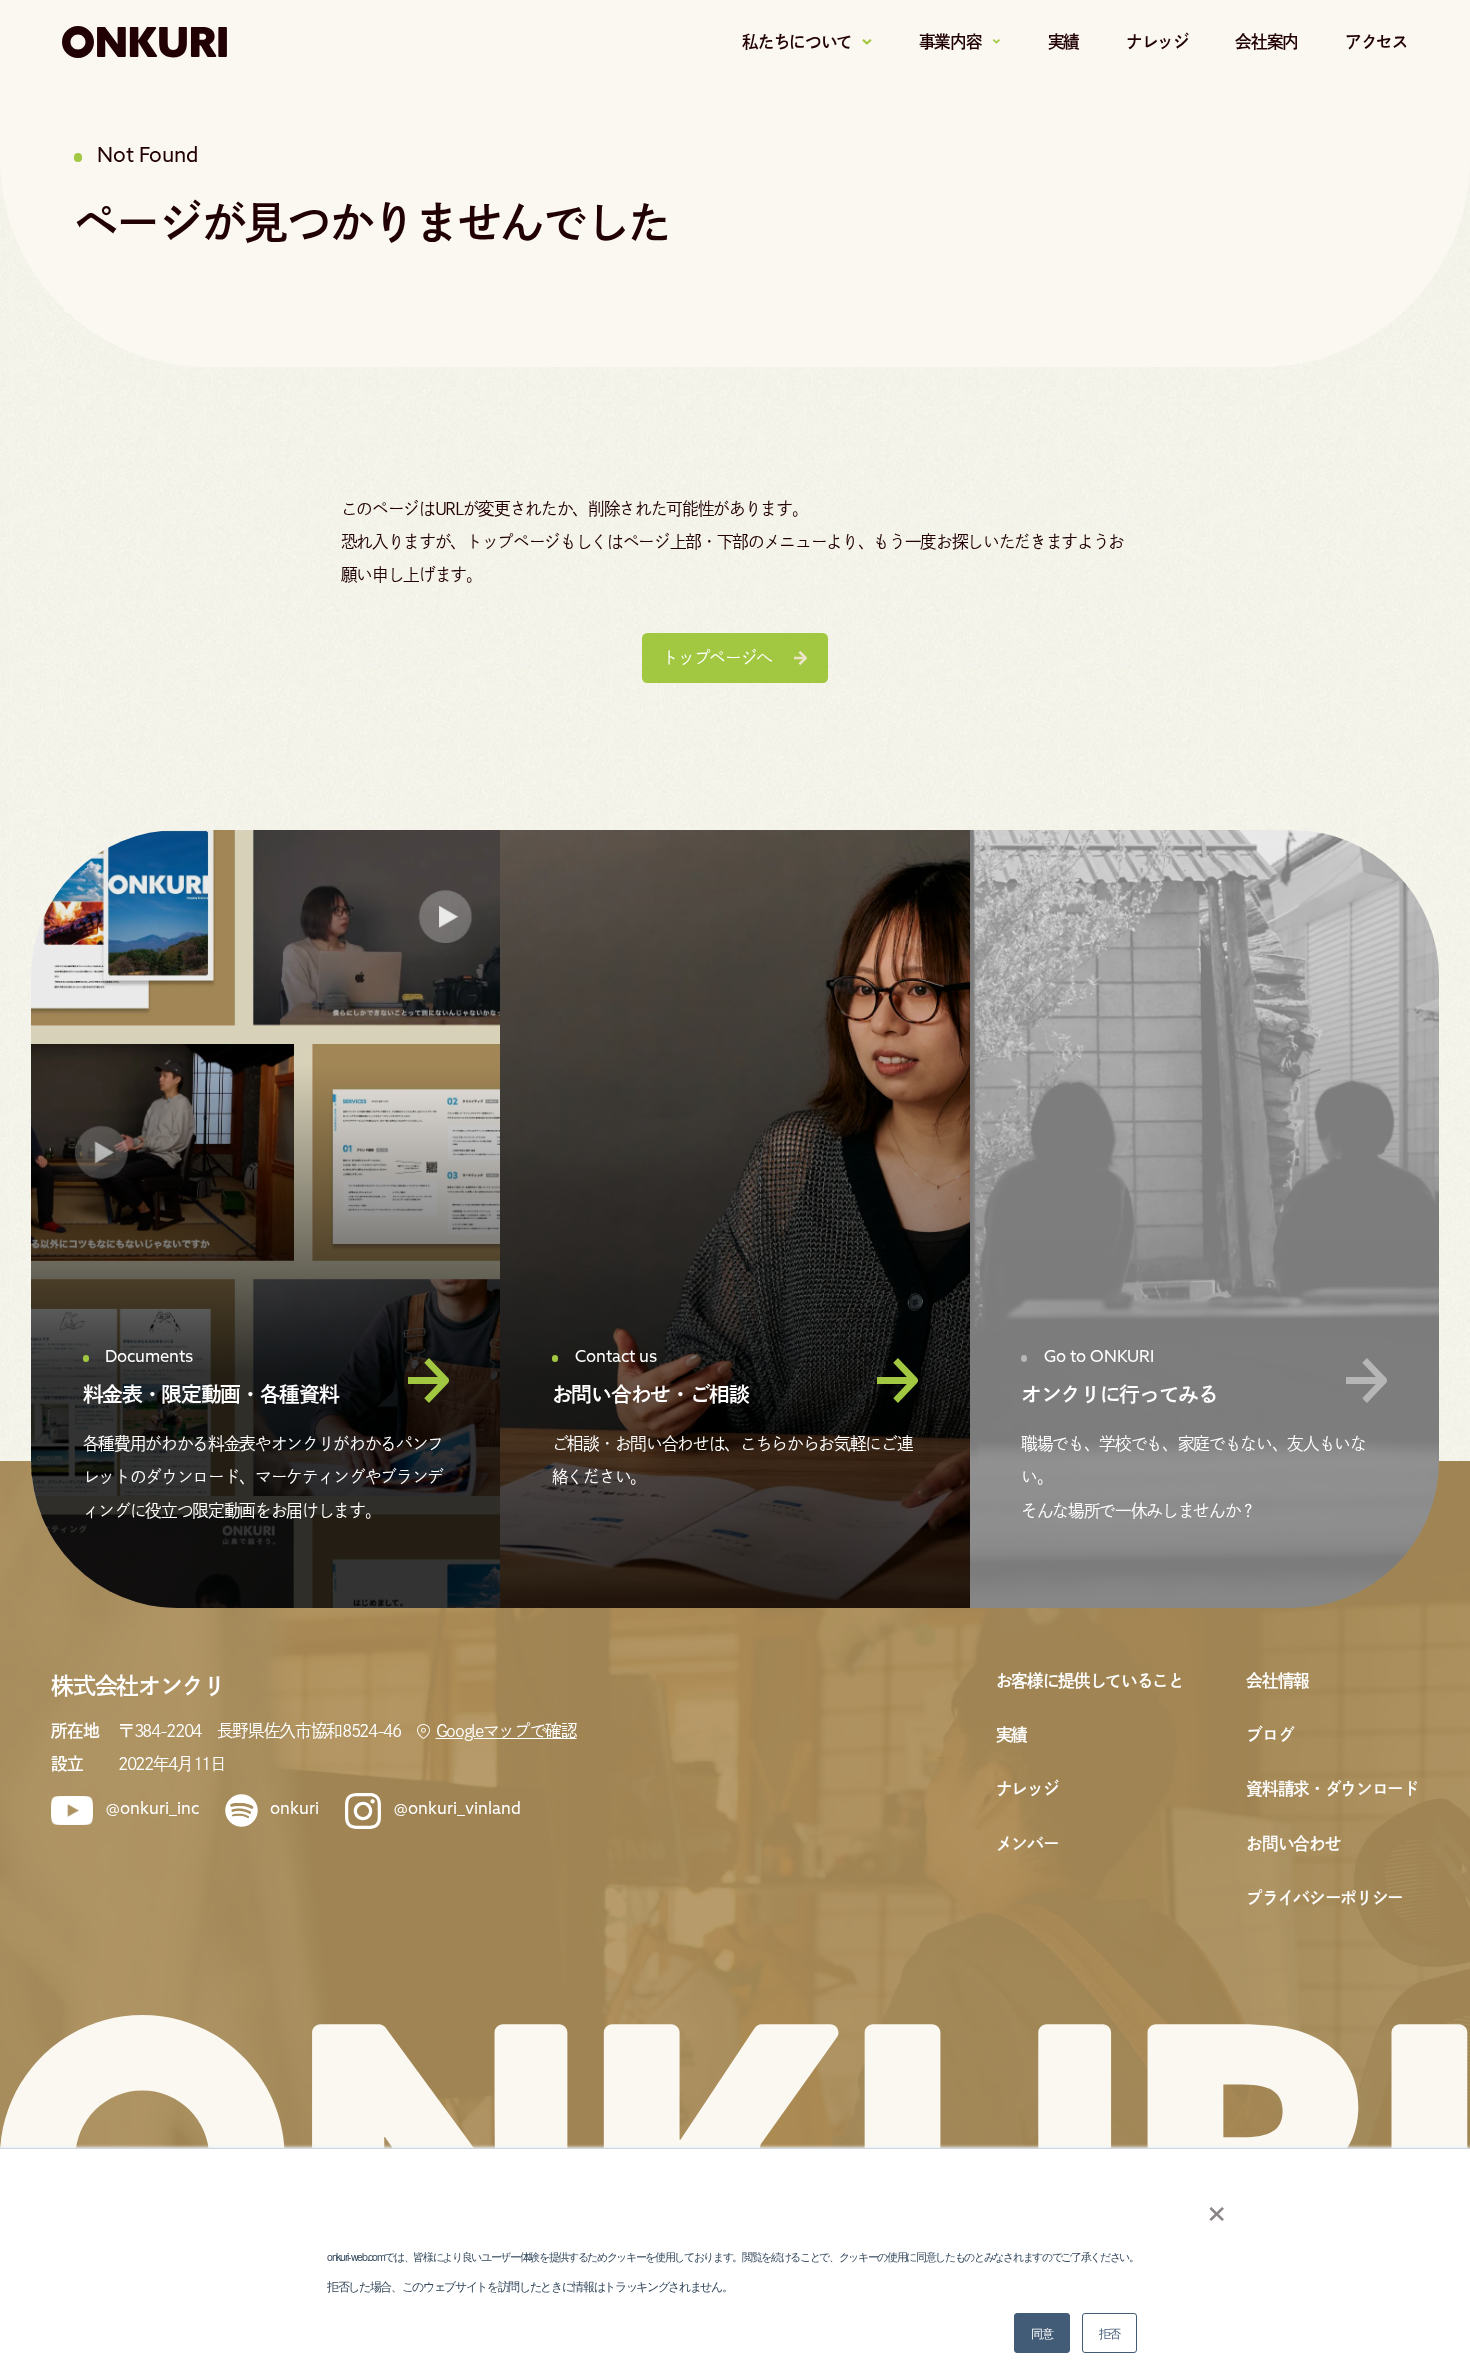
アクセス (1376, 41)
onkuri (294, 1810)
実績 (1063, 41)
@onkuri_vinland (457, 1810)
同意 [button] (1041, 2332)
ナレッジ (1157, 41)
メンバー (1027, 1843)
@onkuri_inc (152, 1810)
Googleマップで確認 (506, 1730)
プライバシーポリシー (1324, 1897)
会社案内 (1266, 41)
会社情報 (1277, 1680)
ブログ (1269, 1734)
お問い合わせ (1293, 1843)
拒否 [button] (1109, 2332)
